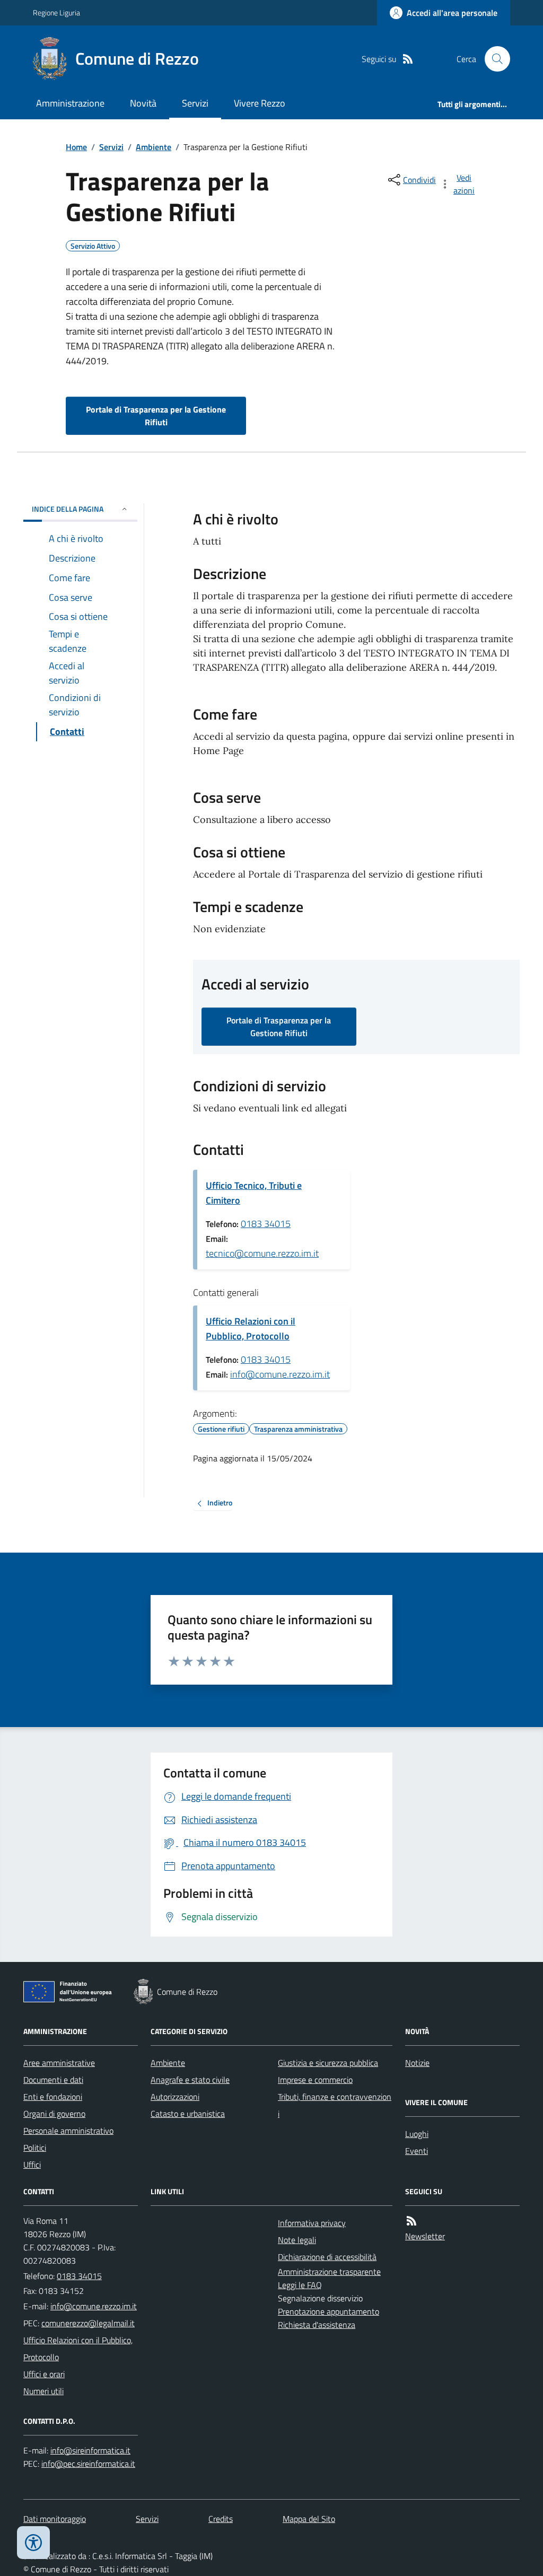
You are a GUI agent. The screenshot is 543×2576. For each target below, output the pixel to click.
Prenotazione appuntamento (329, 2311)
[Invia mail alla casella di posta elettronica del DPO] (90, 2451)
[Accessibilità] (33, 2543)
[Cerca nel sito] (493, 59)
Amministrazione (70, 103)
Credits (221, 2519)
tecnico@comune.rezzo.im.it (262, 1253)
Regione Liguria (56, 12)
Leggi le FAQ (300, 2285)
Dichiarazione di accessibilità (327, 2257)
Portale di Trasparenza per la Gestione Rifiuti (156, 416)
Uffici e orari (44, 2374)
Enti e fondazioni (53, 2097)
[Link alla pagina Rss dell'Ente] (411, 2221)
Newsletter (425, 2236)
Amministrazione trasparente (329, 2272)
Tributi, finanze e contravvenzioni (335, 2105)
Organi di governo (54, 2114)
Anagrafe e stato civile (190, 2080)
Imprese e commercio (315, 2080)
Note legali (297, 2240)
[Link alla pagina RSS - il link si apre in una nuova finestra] (408, 59)
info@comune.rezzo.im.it (280, 1374)
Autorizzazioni (175, 2097)
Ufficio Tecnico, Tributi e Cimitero (254, 1193)
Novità (143, 103)
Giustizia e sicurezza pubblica (328, 2063)
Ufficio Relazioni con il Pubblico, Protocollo (251, 1329)
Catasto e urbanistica (188, 2114)
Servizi (195, 103)
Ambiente (154, 147)
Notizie (417, 2063)
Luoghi (417, 2134)
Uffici (32, 2165)
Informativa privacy (312, 2223)
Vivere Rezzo (260, 103)
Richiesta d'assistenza (317, 2325)
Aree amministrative (59, 2063)
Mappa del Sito (309, 2519)
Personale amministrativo (68, 2131)
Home (76, 147)
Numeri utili (43, 2391)
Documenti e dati (53, 2080)
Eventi (417, 2151)
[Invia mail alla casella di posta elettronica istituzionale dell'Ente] (94, 2306)
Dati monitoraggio (55, 2519)
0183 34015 (266, 1224)
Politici (35, 2148)
